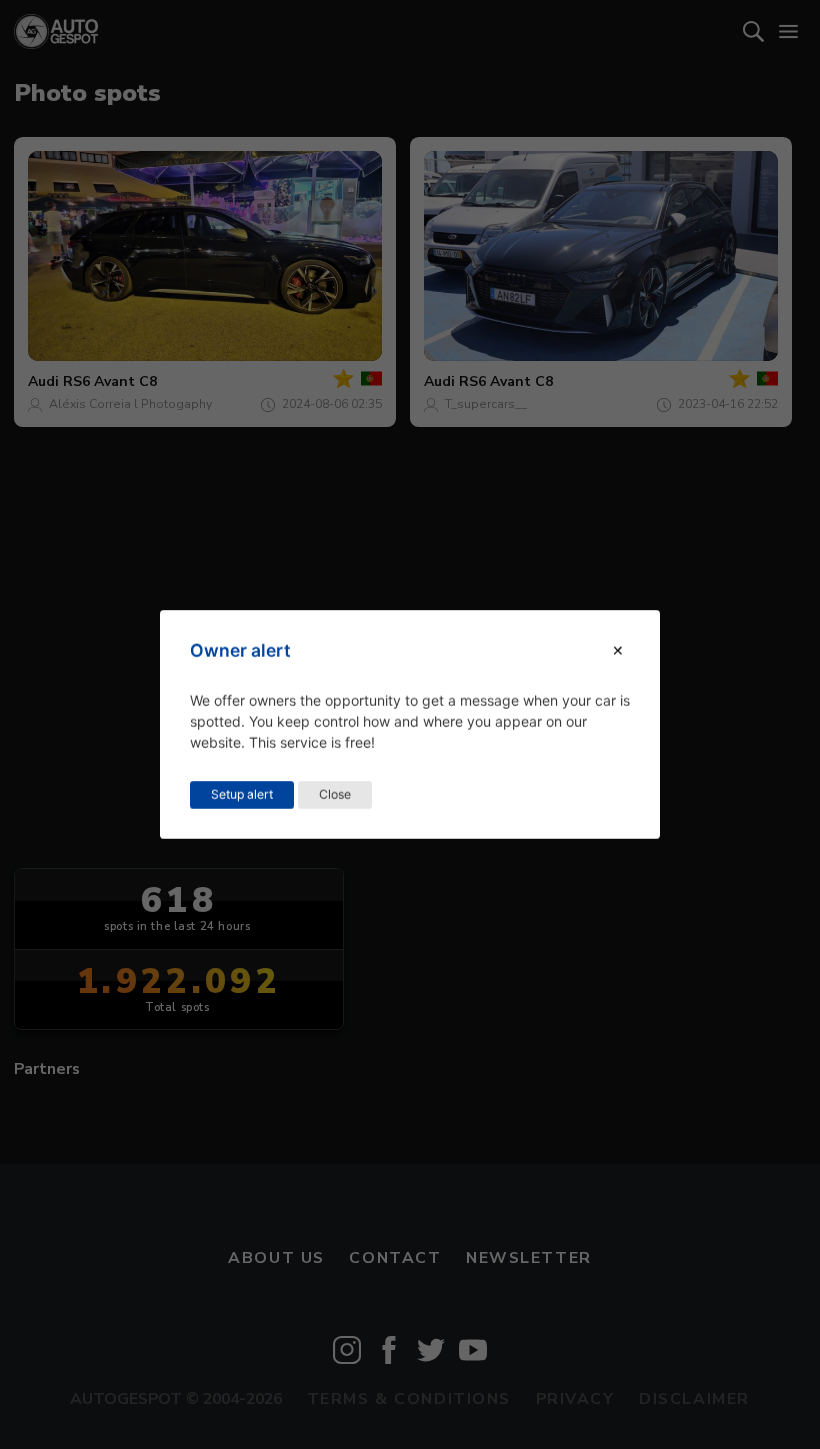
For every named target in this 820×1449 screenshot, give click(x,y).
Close (335, 794)
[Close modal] (618, 650)
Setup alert (242, 794)
